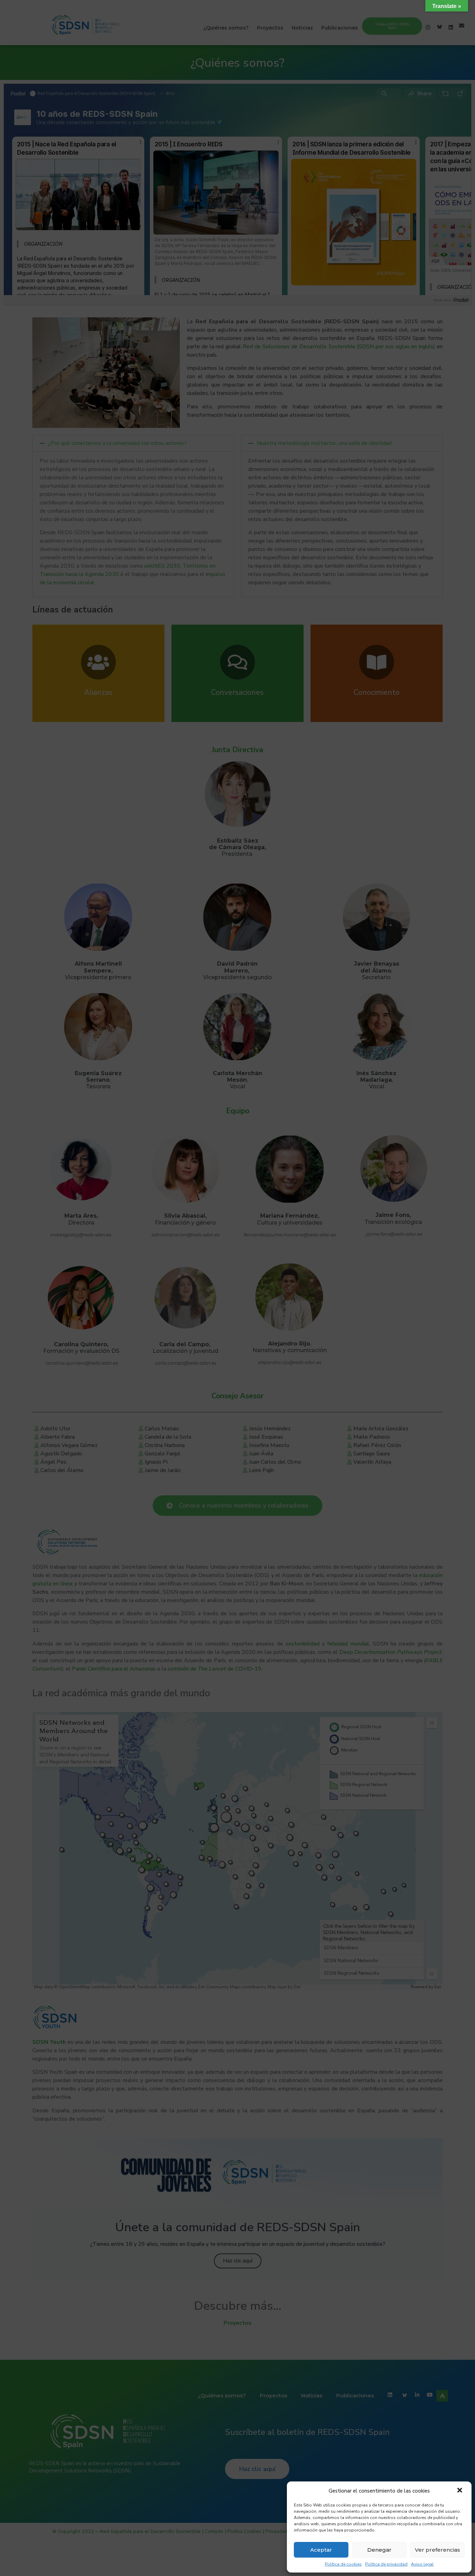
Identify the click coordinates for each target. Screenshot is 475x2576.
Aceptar (321, 2550)
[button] (460, 2491)
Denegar (379, 2550)
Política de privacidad (386, 2564)
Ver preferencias (437, 2550)
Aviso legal (422, 2564)
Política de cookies (343, 2564)
